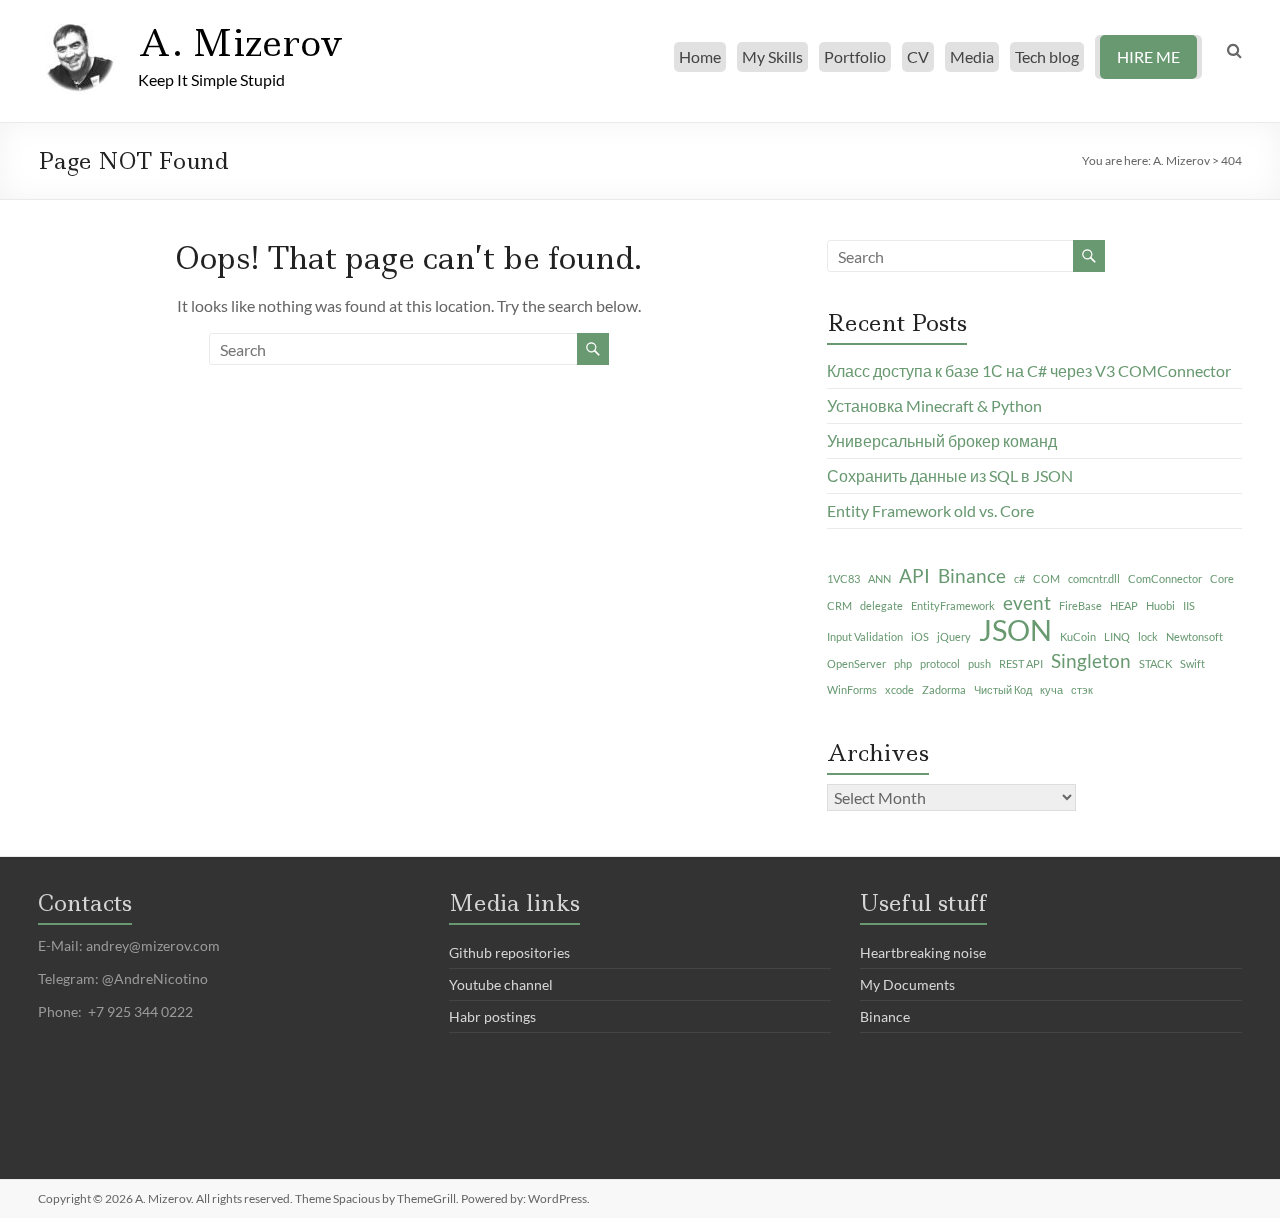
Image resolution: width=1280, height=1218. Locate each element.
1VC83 (843, 578)
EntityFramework (953, 605)
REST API (1021, 663)
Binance (972, 575)
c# (1019, 578)
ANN (879, 578)
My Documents (907, 984)
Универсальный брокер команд (942, 440)
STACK (1155, 663)
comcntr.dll (1094, 578)
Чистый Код (1003, 689)
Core (1222, 578)
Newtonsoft (1194, 636)
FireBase (1080, 605)
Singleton (1091, 660)
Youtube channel (501, 984)
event (1027, 602)
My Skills (772, 56)
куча (1051, 689)
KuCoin (1078, 636)
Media (972, 56)
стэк (1082, 689)
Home (700, 56)
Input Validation (865, 636)
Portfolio (855, 56)
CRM (839, 605)
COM (1046, 578)
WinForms (852, 689)
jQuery (954, 636)
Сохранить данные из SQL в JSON (950, 475)
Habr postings (492, 1016)
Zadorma (944, 689)
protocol (940, 663)
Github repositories (509, 952)
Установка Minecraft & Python (934, 405)
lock (1148, 636)
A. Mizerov (240, 43)
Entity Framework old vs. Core (930, 510)
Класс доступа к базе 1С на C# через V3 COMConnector (1029, 370)
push (979, 663)
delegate (881, 605)
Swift (1192, 663)
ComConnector (1165, 578)
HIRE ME (1148, 56)
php (903, 663)
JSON (1015, 630)
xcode (899, 689)
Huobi (1160, 605)
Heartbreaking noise (923, 952)
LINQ (1117, 636)
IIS (1189, 605)
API (914, 575)
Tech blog (1047, 56)
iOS (920, 636)
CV (918, 56)
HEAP (1124, 605)
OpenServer (856, 663)
